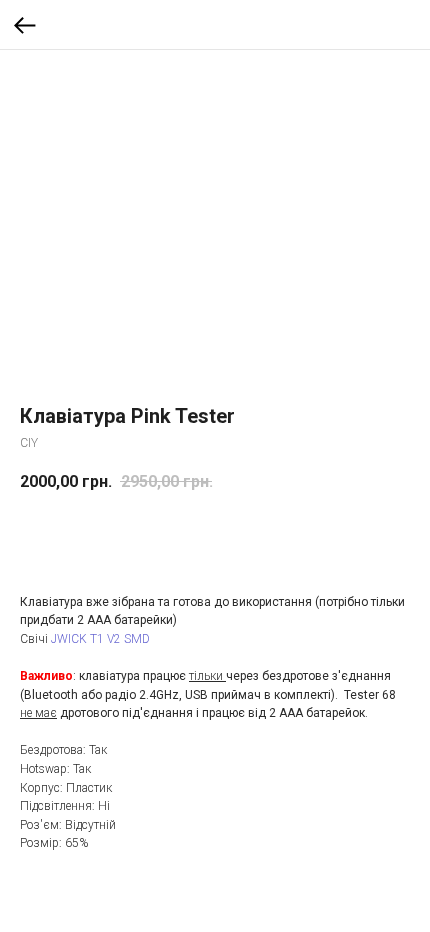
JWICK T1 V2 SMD (100, 639)
